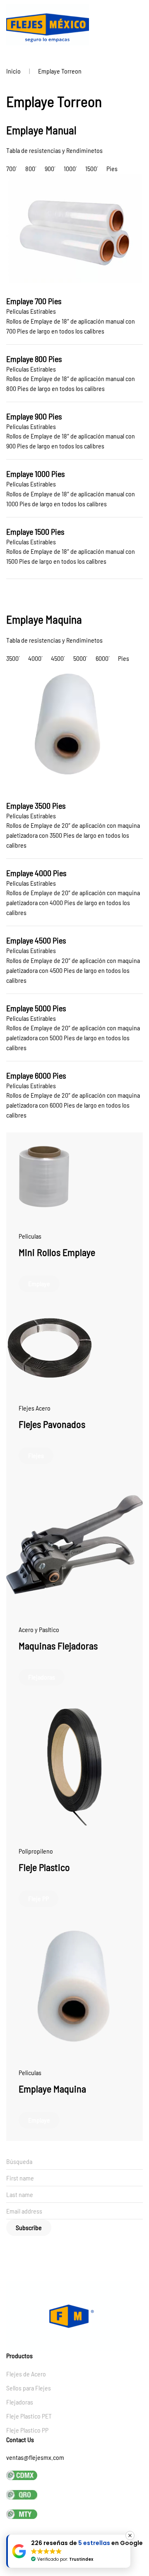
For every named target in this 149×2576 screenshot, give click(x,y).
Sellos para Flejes (29, 2388)
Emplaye (39, 1283)
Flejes (36, 1455)
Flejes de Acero (26, 2374)
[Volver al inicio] (48, 25)
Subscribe (29, 2227)
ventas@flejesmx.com (35, 2457)
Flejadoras (42, 1677)
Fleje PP (38, 1898)
